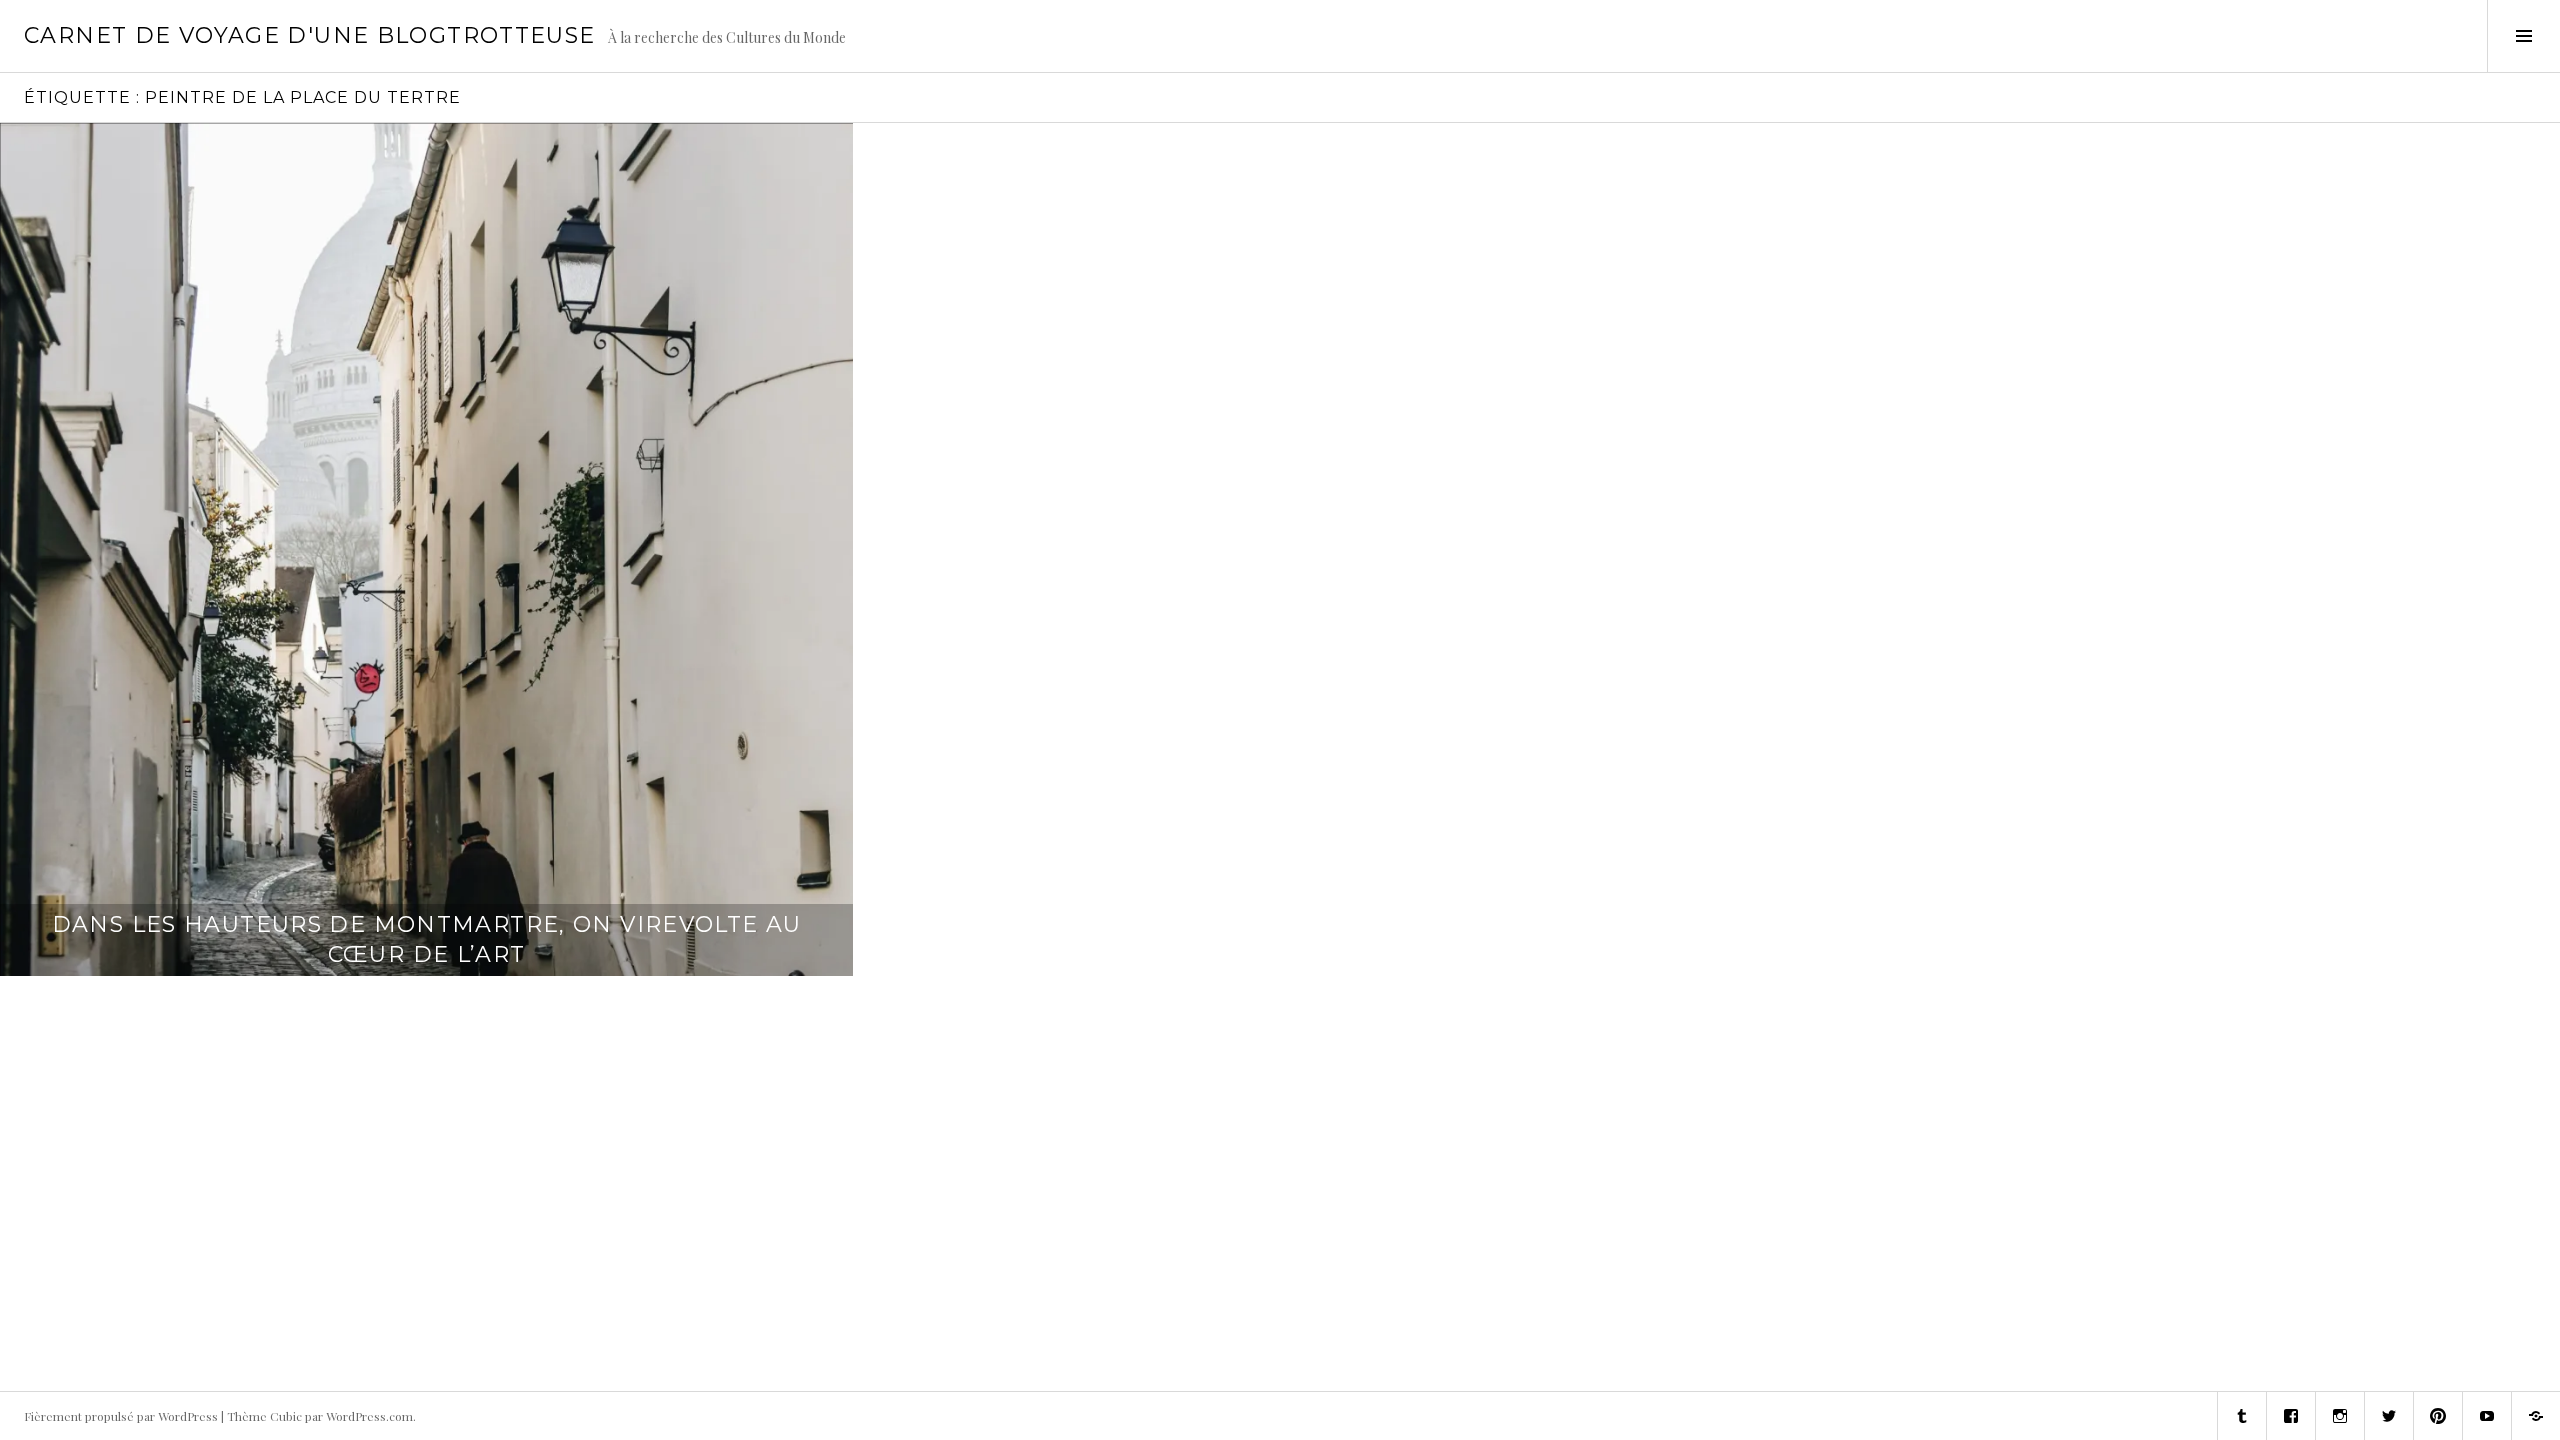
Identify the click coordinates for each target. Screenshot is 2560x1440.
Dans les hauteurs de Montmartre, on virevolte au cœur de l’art (427, 939)
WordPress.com (369, 1416)
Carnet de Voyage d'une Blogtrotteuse (310, 35)
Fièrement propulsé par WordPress (121, 1416)
